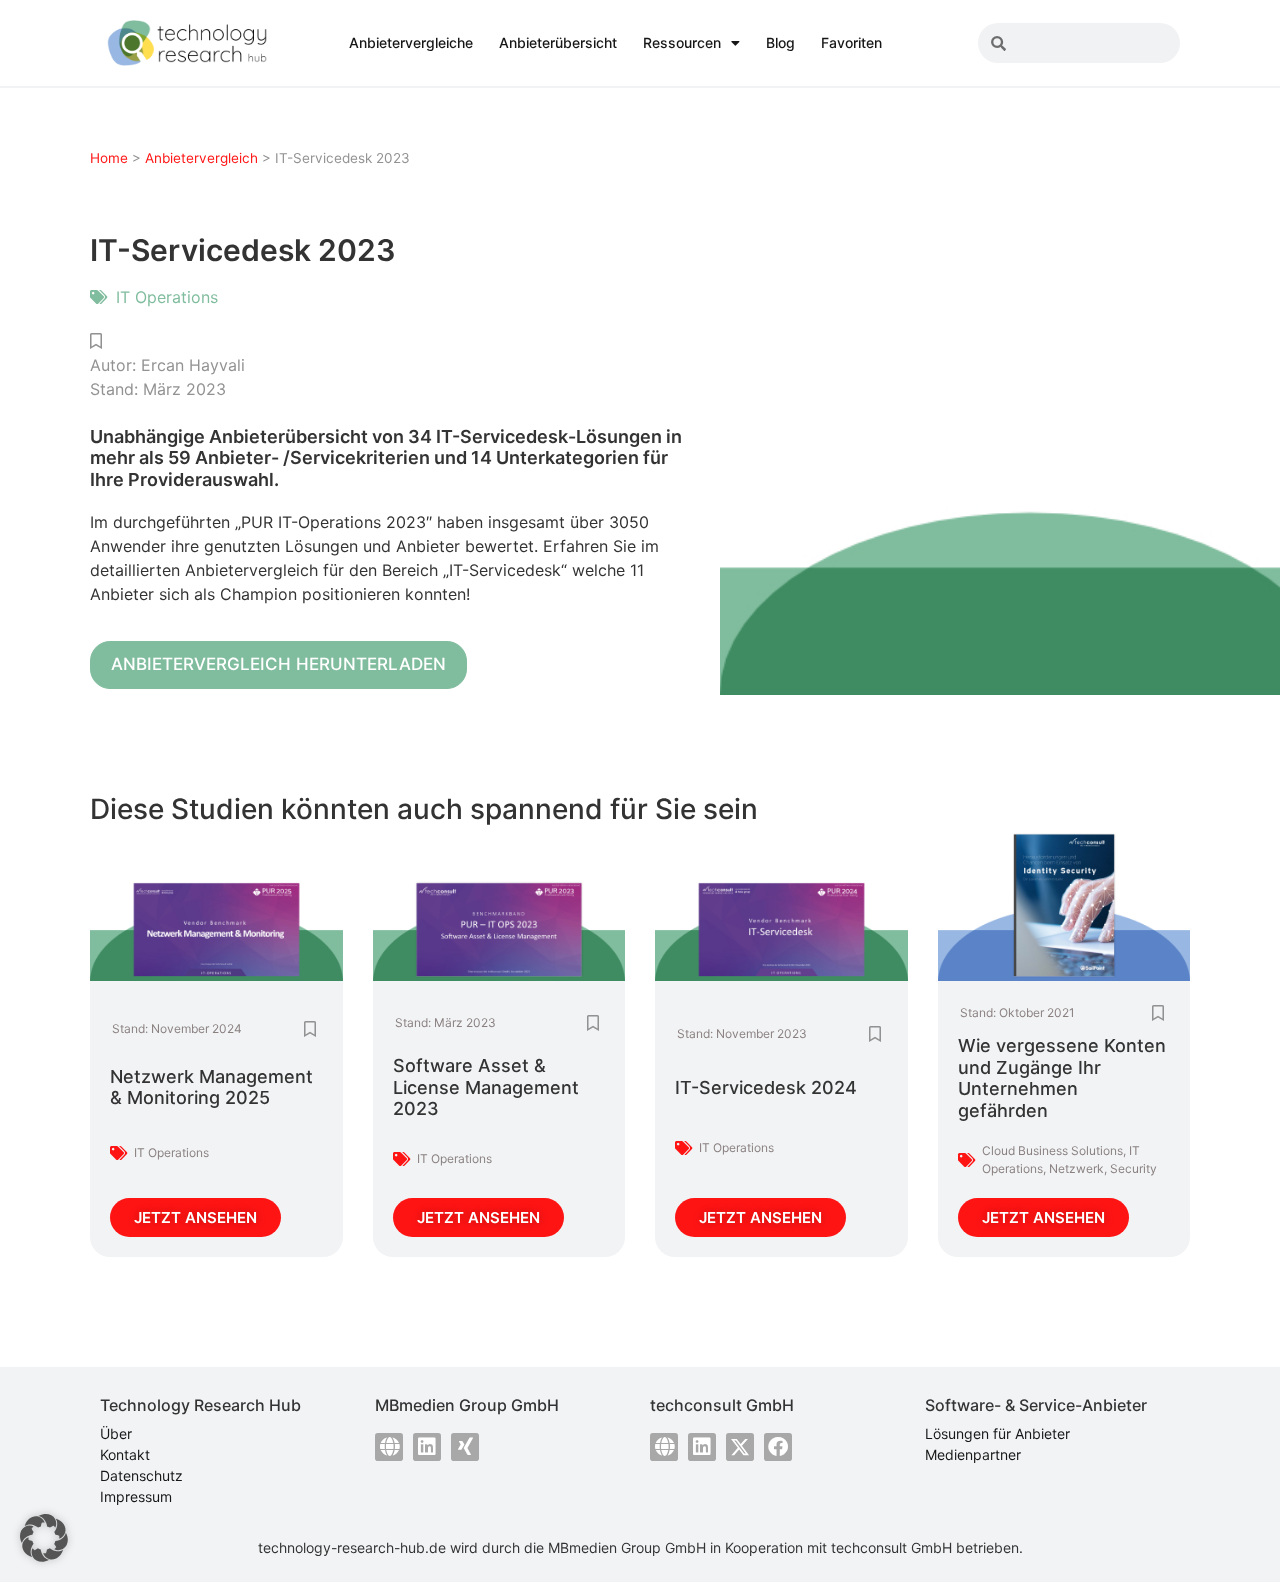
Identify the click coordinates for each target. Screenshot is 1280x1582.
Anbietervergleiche (411, 42)
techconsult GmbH (891, 1547)
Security (1133, 1168)
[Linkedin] (427, 1447)
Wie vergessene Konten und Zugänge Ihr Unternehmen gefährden (1062, 1078)
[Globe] (389, 1447)
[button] (44, 1538)
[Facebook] (778, 1447)
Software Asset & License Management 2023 (486, 1087)
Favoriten (851, 42)
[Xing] (465, 1447)
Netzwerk (1076, 1168)
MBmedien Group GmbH (627, 1547)
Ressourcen (682, 42)
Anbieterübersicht (558, 42)
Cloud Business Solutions (1052, 1150)
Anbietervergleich (201, 158)
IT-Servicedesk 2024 (766, 1087)
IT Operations (167, 297)
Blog (780, 42)
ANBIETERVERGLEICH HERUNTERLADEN (278, 664)
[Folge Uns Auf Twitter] (740, 1447)
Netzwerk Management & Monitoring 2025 (211, 1087)
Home (109, 158)
